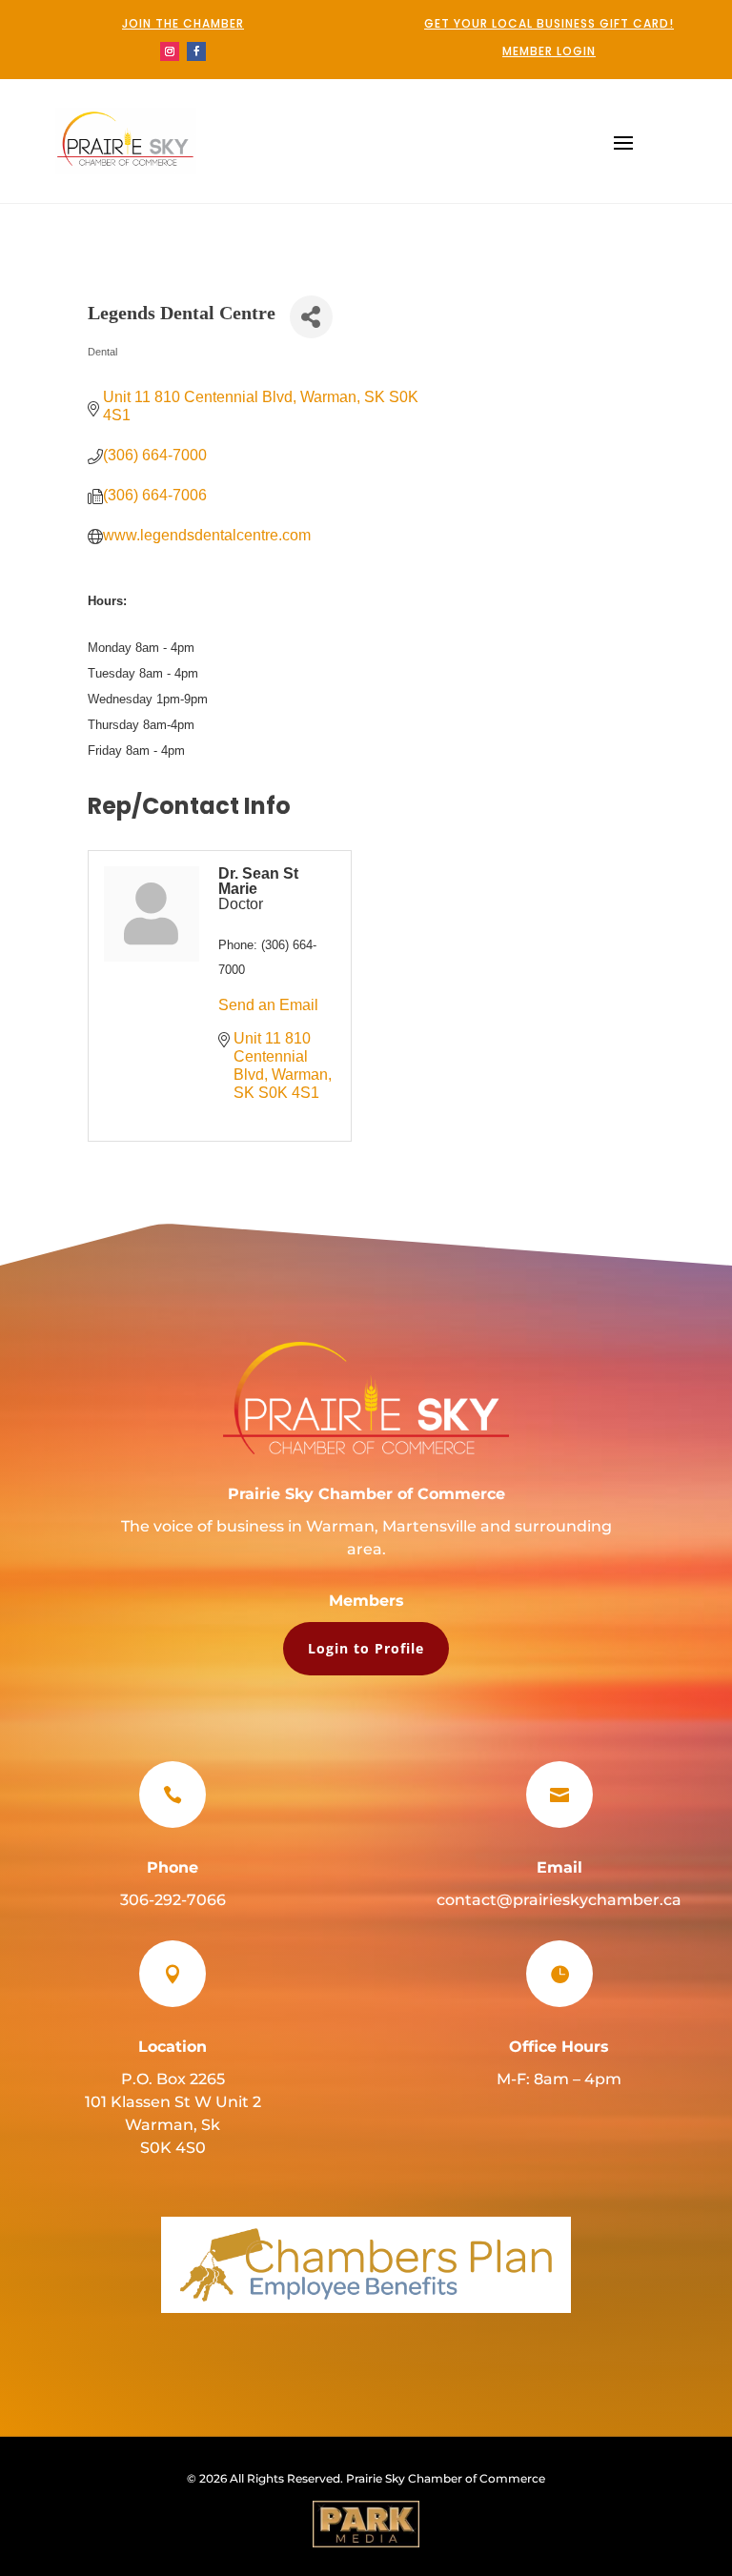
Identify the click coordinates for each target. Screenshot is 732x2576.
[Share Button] (311, 317)
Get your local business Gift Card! (549, 23)
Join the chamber (183, 23)
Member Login (549, 51)
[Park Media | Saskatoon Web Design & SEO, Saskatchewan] (366, 2524)
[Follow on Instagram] (170, 51)
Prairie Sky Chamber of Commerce (366, 1494)
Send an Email (268, 1005)
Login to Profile (366, 1648)
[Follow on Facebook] (196, 51)
